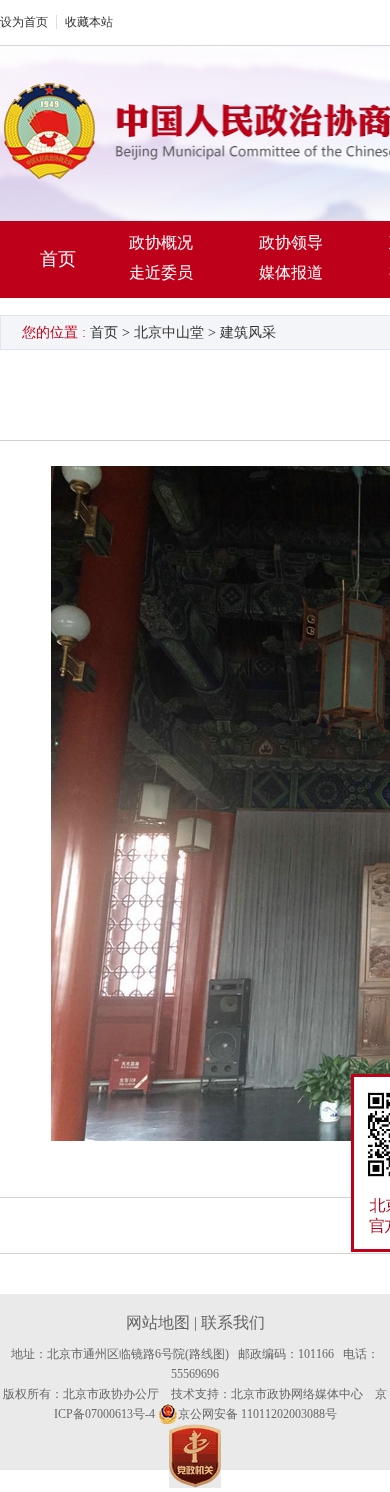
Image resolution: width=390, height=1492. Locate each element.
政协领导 (291, 242)
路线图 (207, 1354)
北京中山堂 (169, 332)
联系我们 (233, 1322)
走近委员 (161, 272)
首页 (58, 259)
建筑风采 (248, 332)
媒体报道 (291, 272)
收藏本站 (89, 22)
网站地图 (158, 1322)
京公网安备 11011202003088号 (257, 1414)
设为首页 (24, 22)
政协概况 (161, 242)
